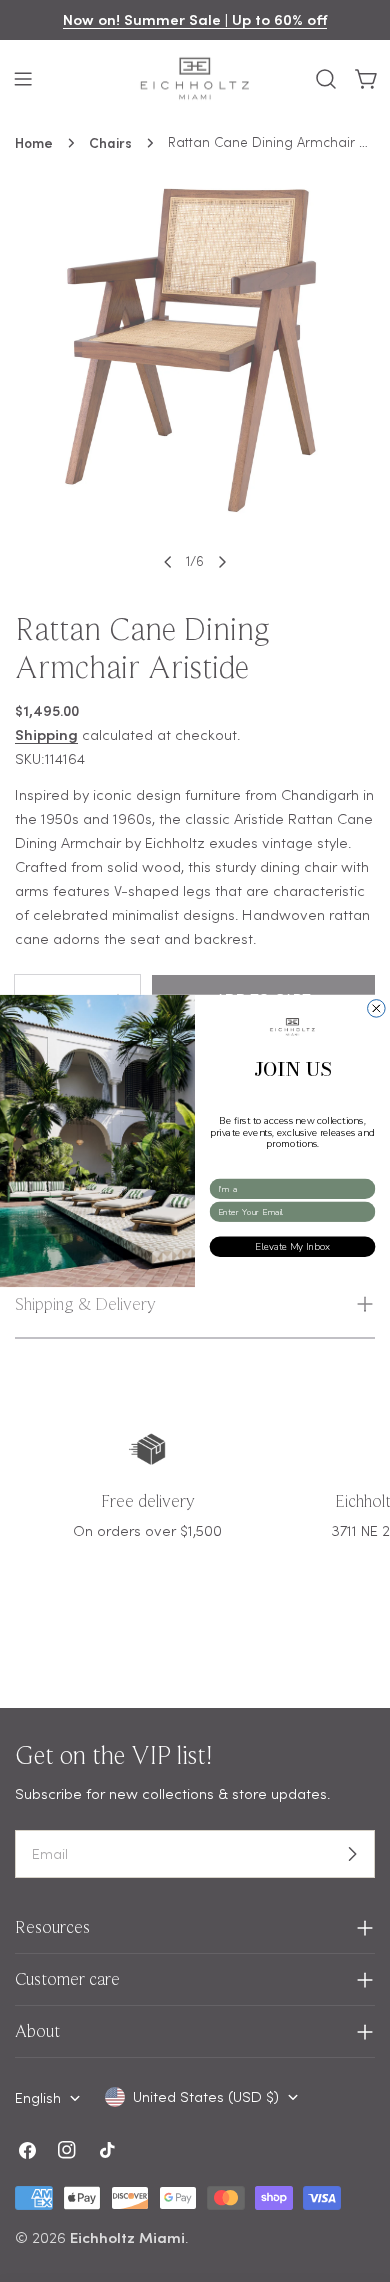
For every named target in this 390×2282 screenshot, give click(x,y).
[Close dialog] (377, 1009)
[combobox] (289, 1189)
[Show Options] (366, 1189)
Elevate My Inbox (292, 1246)
